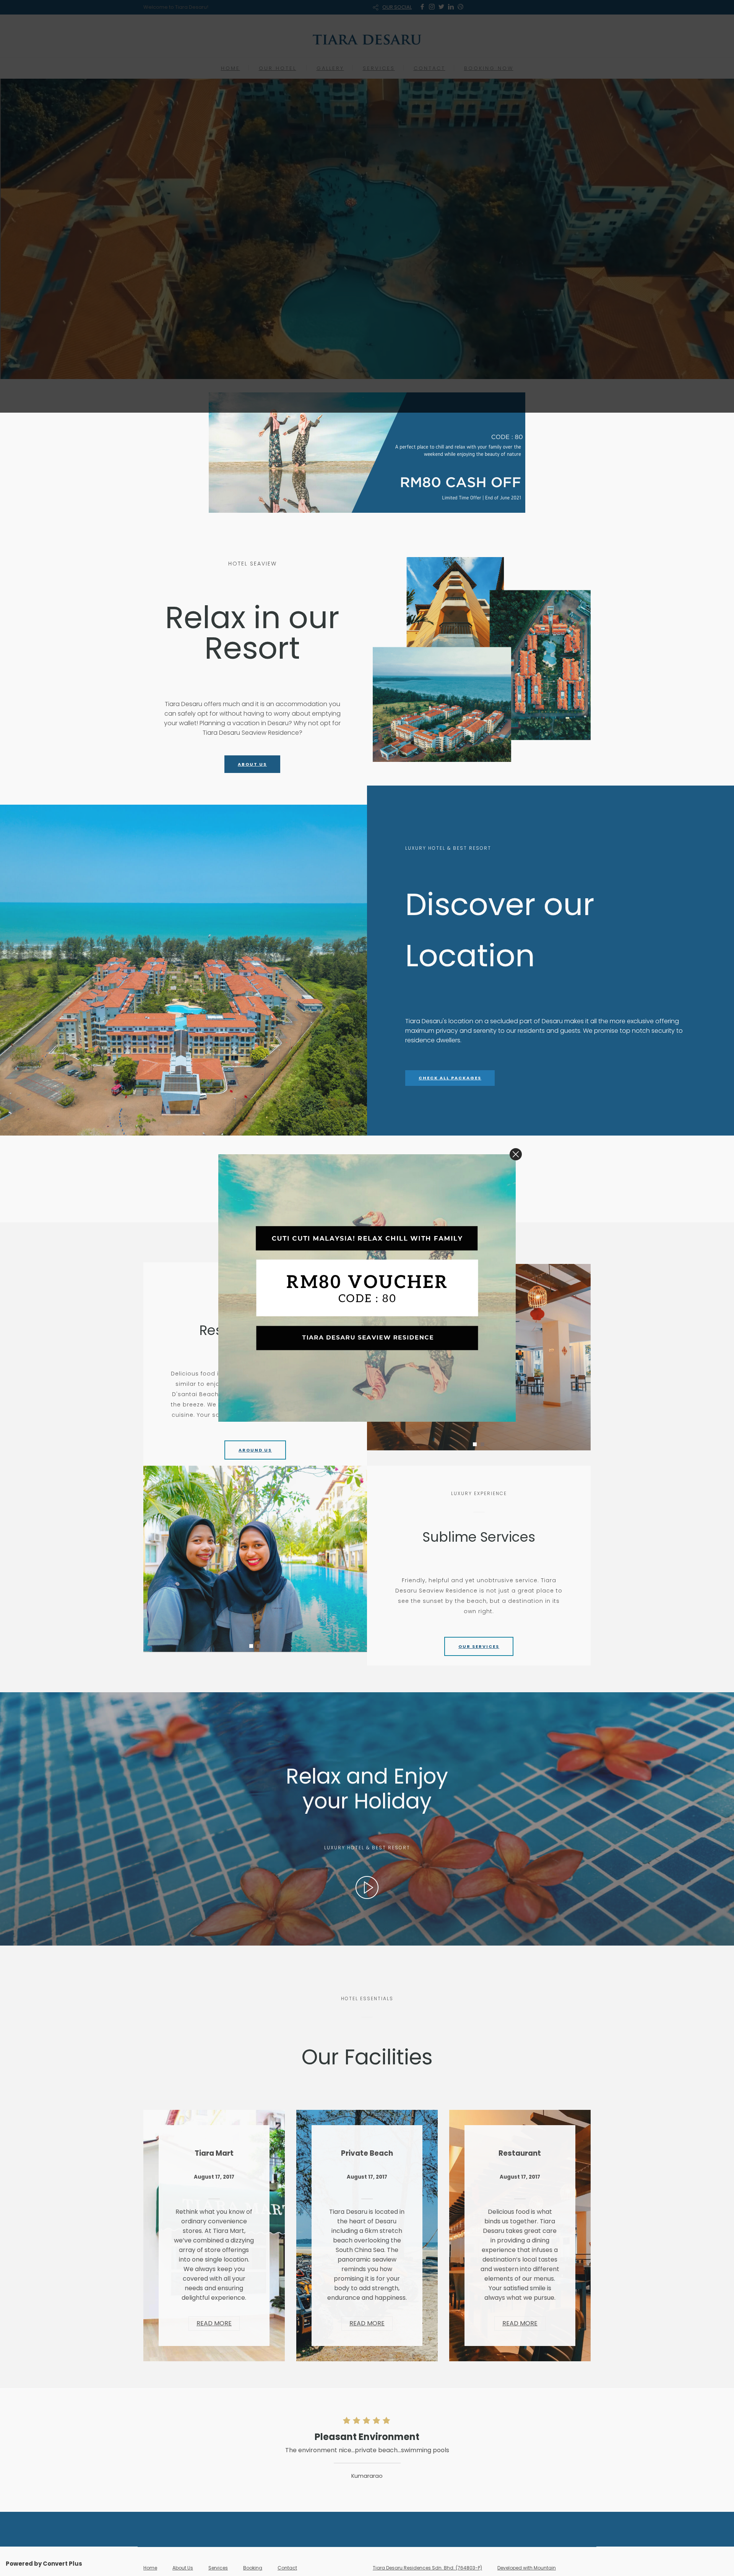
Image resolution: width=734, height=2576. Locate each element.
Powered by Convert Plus (44, 2564)
